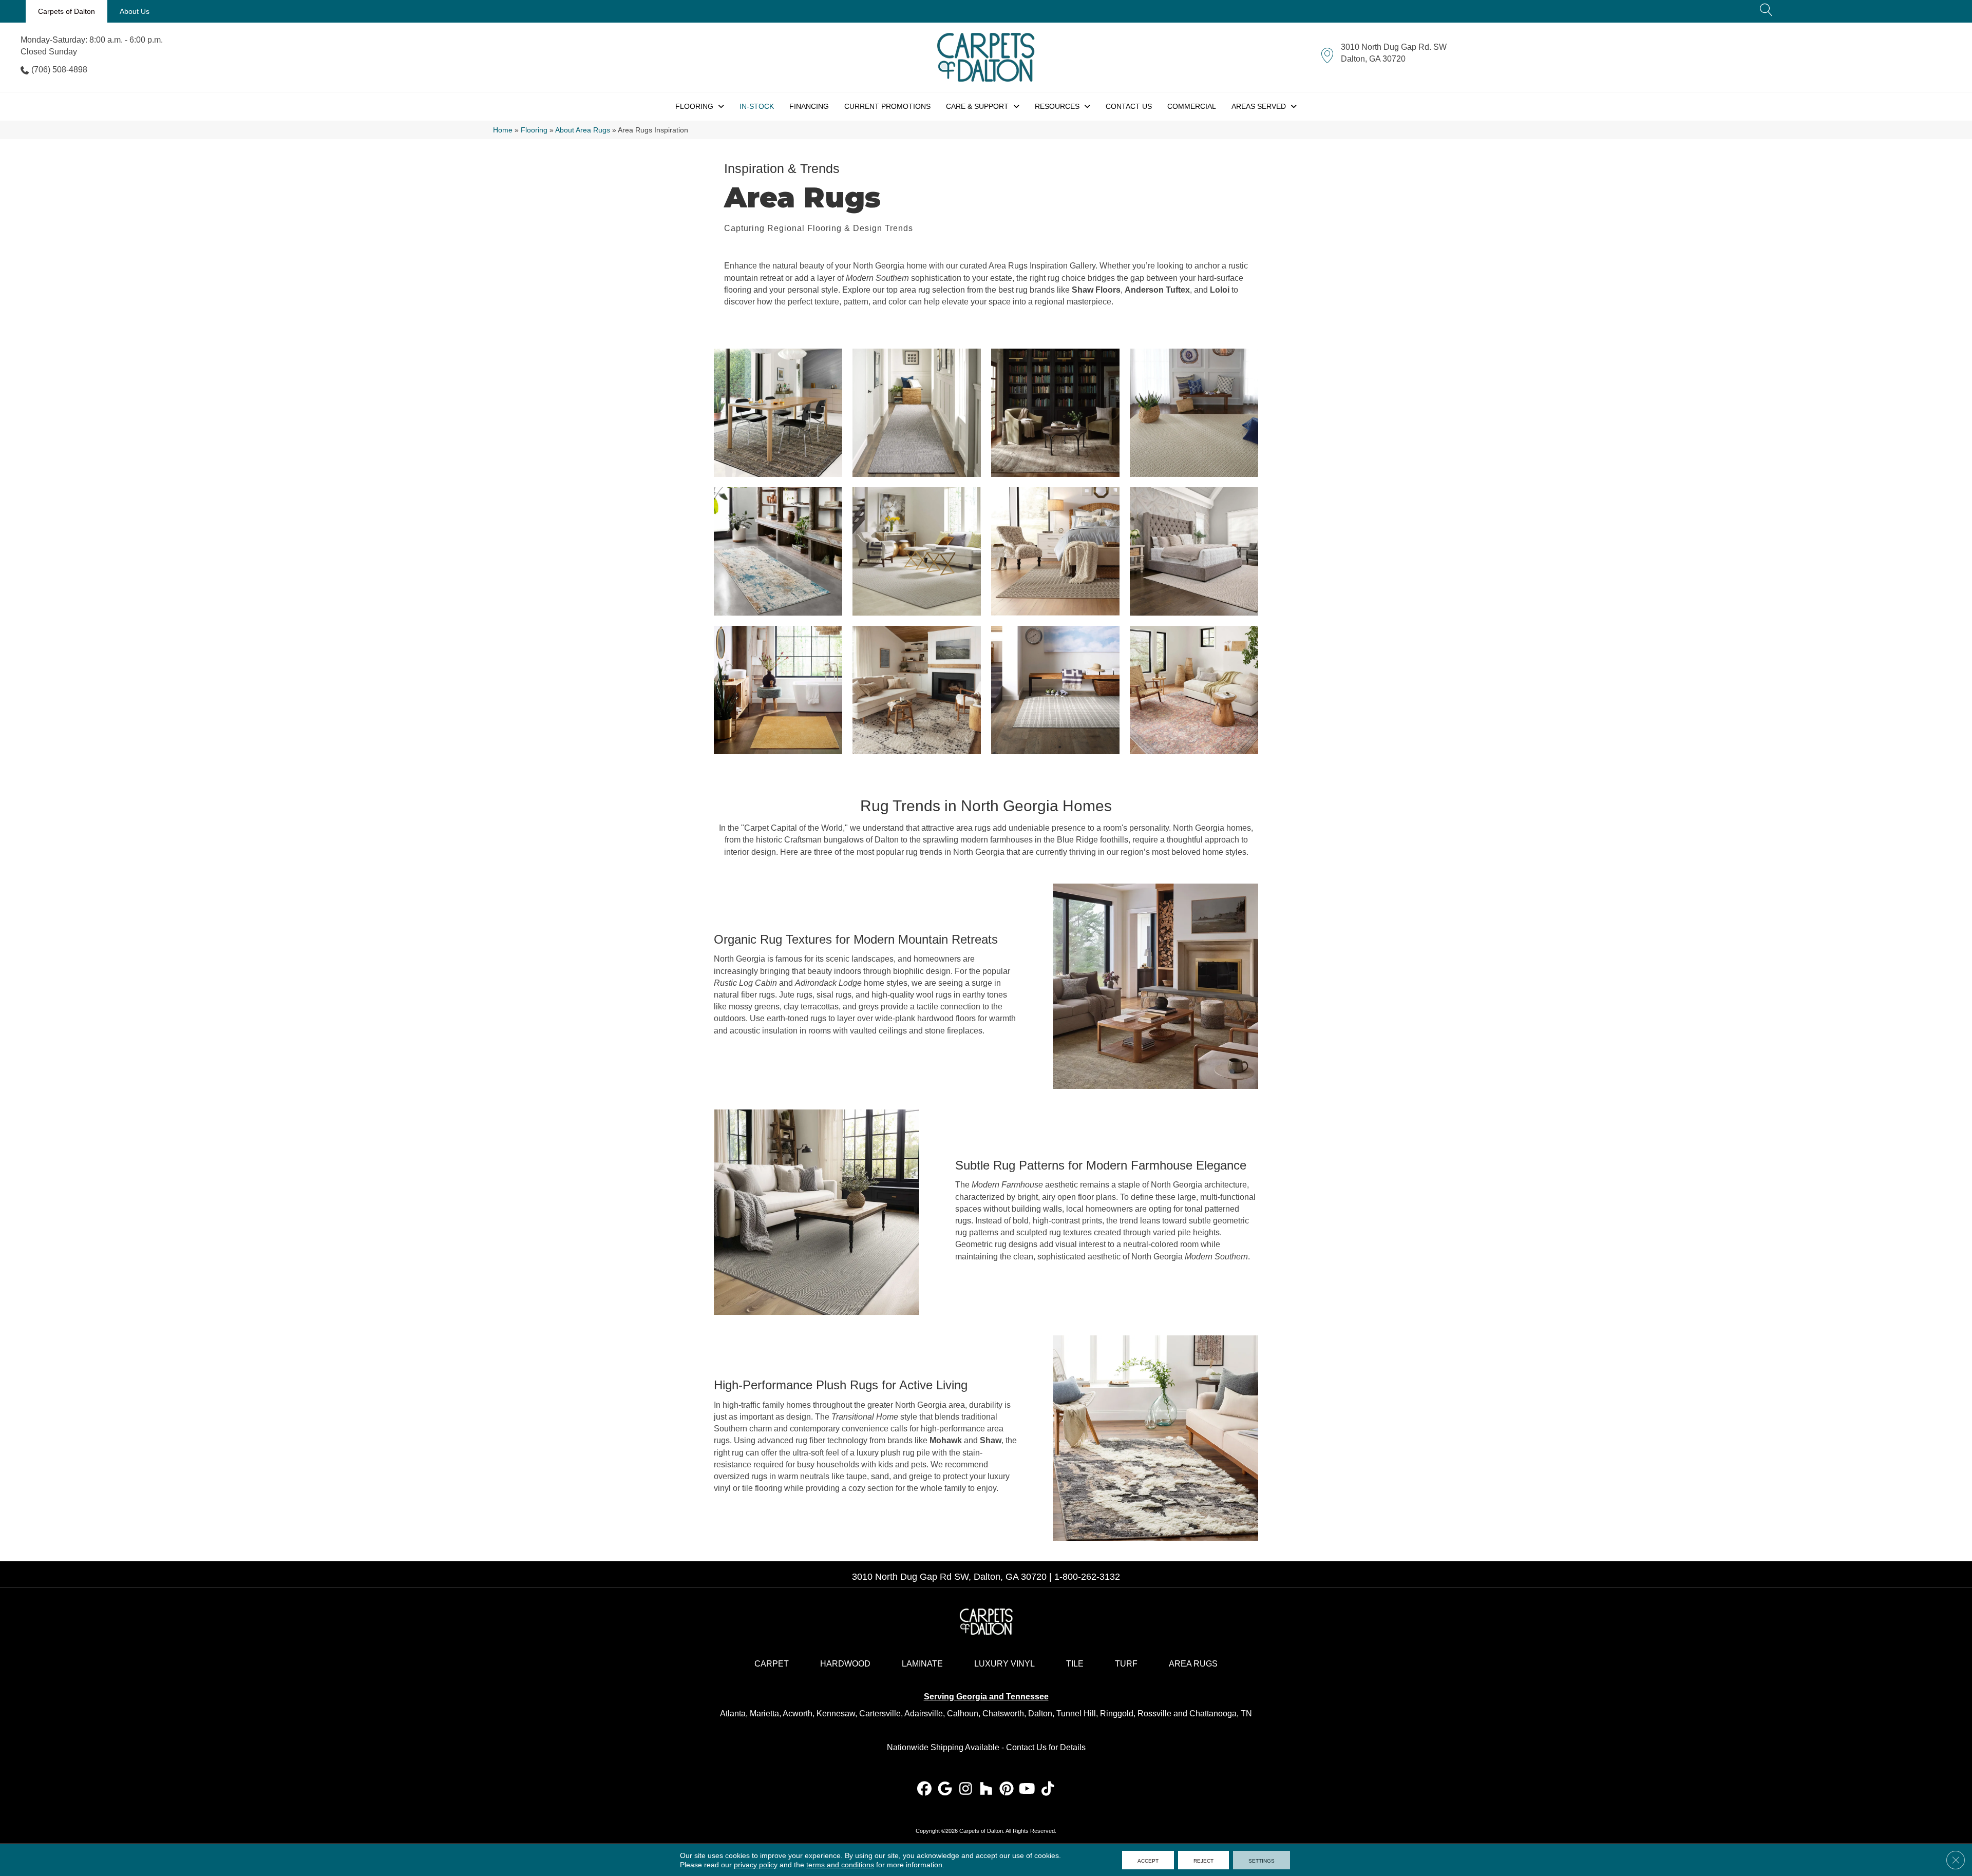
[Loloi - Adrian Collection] (1194, 690)
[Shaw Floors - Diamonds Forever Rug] (1194, 551)
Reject (1203, 1860)
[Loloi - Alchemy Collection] (778, 551)
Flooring (534, 130)
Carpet (772, 1664)
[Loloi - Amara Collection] (778, 413)
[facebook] (925, 1789)
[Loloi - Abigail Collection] (1055, 413)
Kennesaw (836, 1714)
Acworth (798, 1714)
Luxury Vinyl (1004, 1664)
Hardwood (845, 1664)
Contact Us (1026, 1747)
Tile (1075, 1664)
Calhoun (963, 1714)
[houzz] (986, 1789)
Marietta (764, 1714)
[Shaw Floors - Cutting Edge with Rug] (1194, 413)
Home (503, 130)
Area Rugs (1193, 1664)
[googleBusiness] (945, 1789)
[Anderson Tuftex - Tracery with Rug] (1055, 551)
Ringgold (1117, 1714)
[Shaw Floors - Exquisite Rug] (778, 690)
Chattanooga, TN (1221, 1714)
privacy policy (756, 1865)
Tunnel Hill (1076, 1714)
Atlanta (733, 1714)
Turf (1126, 1664)
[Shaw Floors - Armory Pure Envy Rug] (1055, 690)
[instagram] (966, 1789)
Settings (1262, 1860)
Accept (1148, 1860)
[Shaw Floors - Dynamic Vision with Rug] (917, 413)
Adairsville (924, 1714)
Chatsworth (1003, 1714)
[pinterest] (1007, 1789)
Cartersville (880, 1714)
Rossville (1154, 1714)
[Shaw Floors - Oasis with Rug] (917, 551)
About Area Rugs (583, 130)
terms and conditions (840, 1865)
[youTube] (1027, 1789)
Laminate (922, 1664)
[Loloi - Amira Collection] (917, 690)
